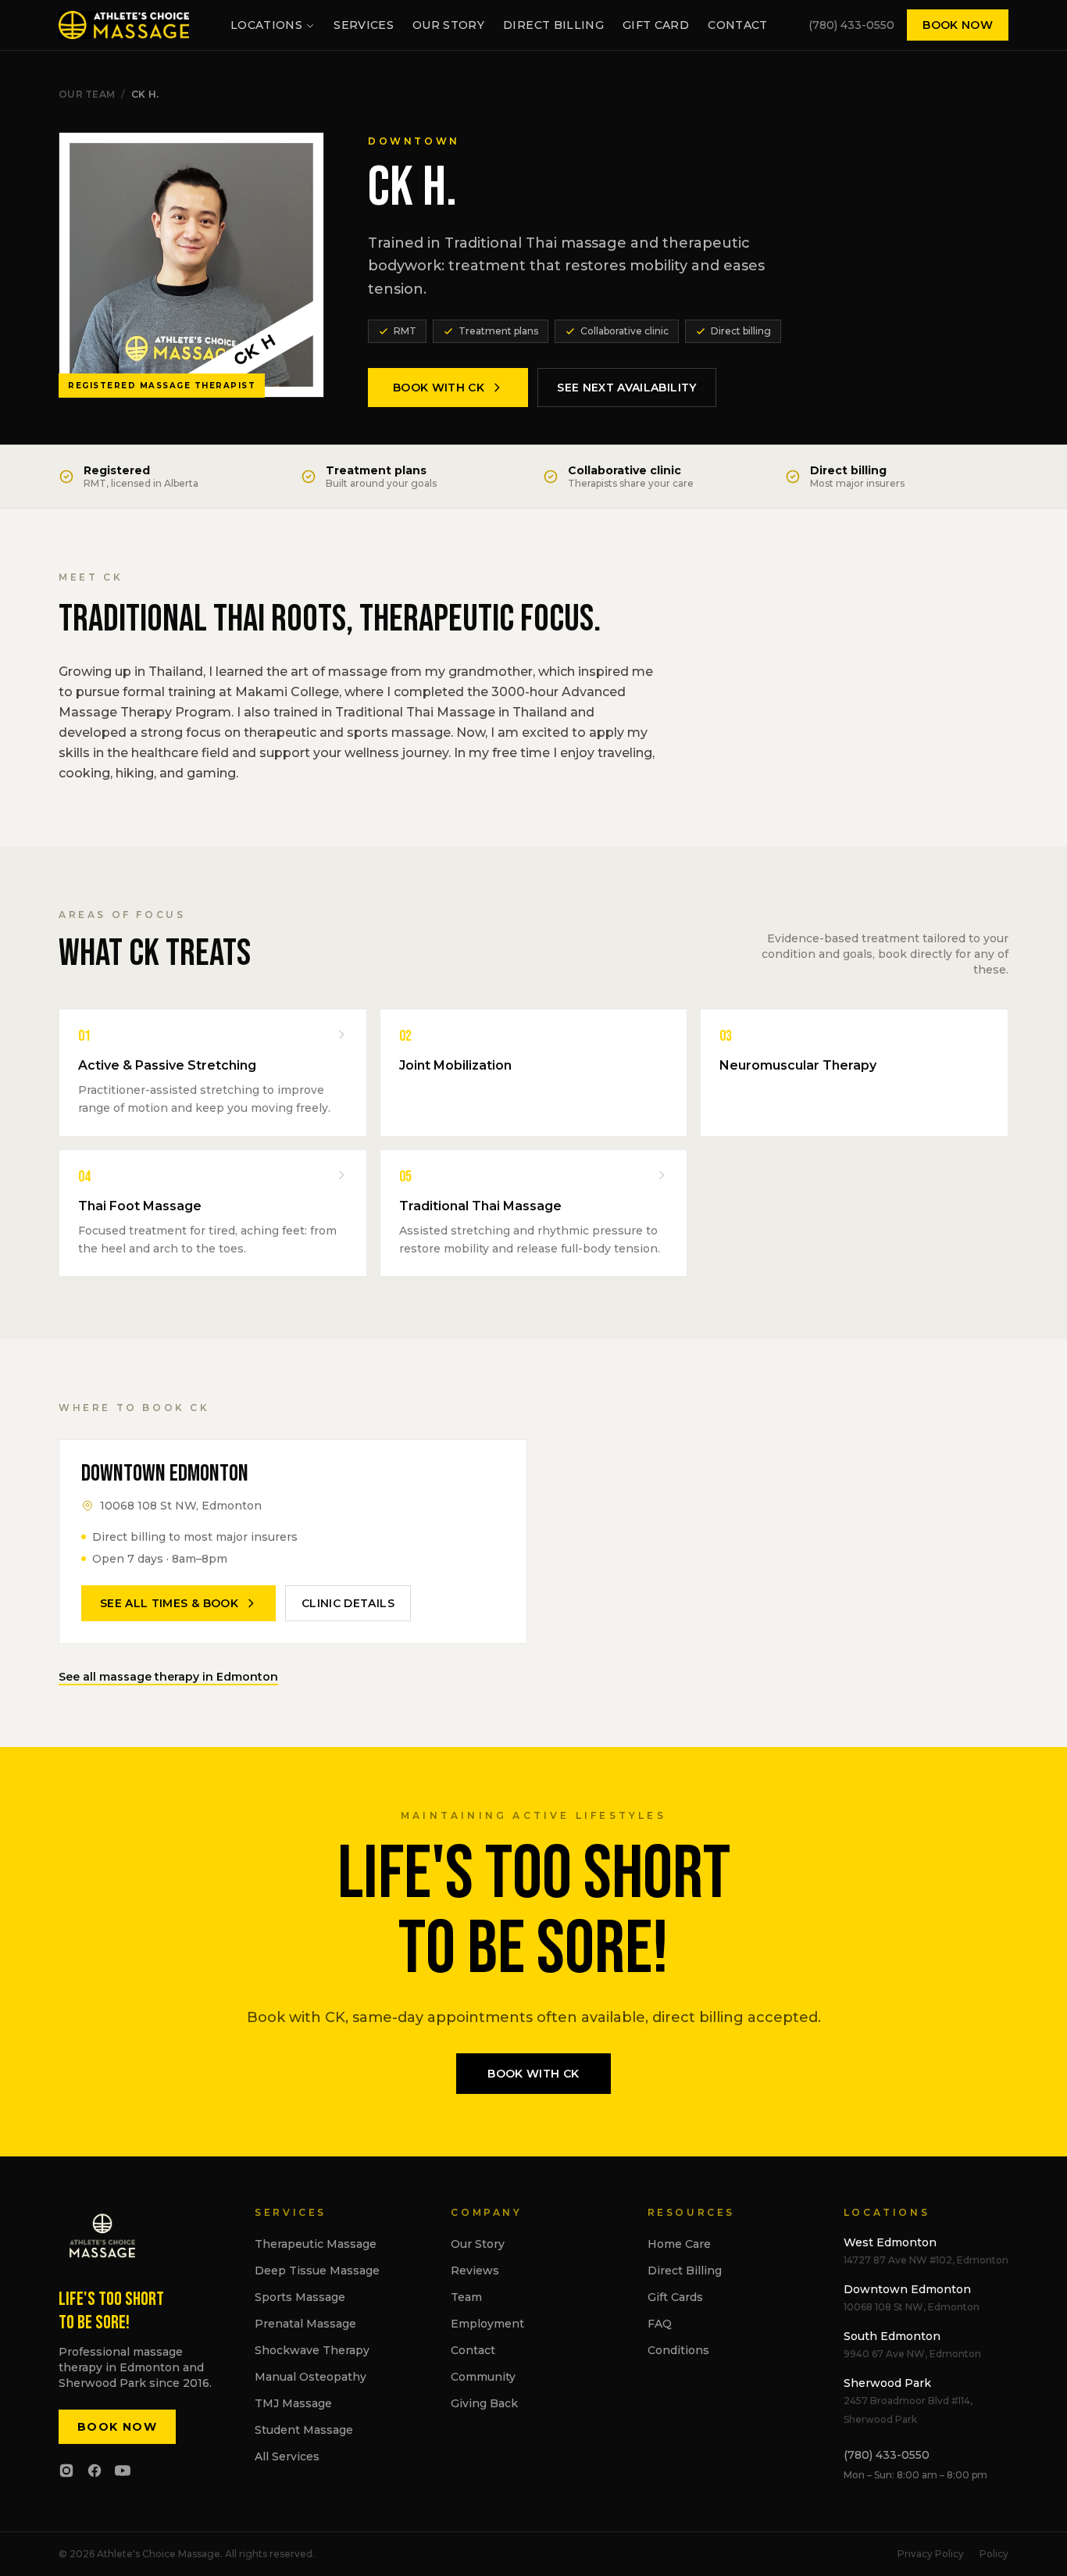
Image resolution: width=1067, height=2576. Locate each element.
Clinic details (348, 1603)
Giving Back (484, 2403)
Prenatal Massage (305, 2324)
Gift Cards (675, 2297)
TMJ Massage (293, 2403)
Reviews (475, 2271)
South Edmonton (892, 2336)
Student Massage (304, 2430)
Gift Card (656, 25)
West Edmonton (890, 2242)
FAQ (660, 2324)
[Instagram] (66, 2471)
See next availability (626, 388)
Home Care (679, 2244)
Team (466, 2297)
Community (483, 2377)
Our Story (448, 25)
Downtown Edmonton (907, 2289)
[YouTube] (123, 2471)
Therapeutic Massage (316, 2244)
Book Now (958, 25)
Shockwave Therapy (312, 2350)
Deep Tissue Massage (317, 2271)
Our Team (87, 94)
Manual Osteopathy (310, 2377)
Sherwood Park (887, 2383)
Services (364, 25)
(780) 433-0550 (851, 25)
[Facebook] (95, 2471)
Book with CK (439, 388)
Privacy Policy (931, 2554)
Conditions (678, 2350)
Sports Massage (300, 2297)
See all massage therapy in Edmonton (168, 1677)
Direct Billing (553, 25)
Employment (487, 2324)
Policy (994, 2554)
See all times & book (169, 1603)
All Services (287, 2456)
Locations (266, 25)
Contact (737, 25)
